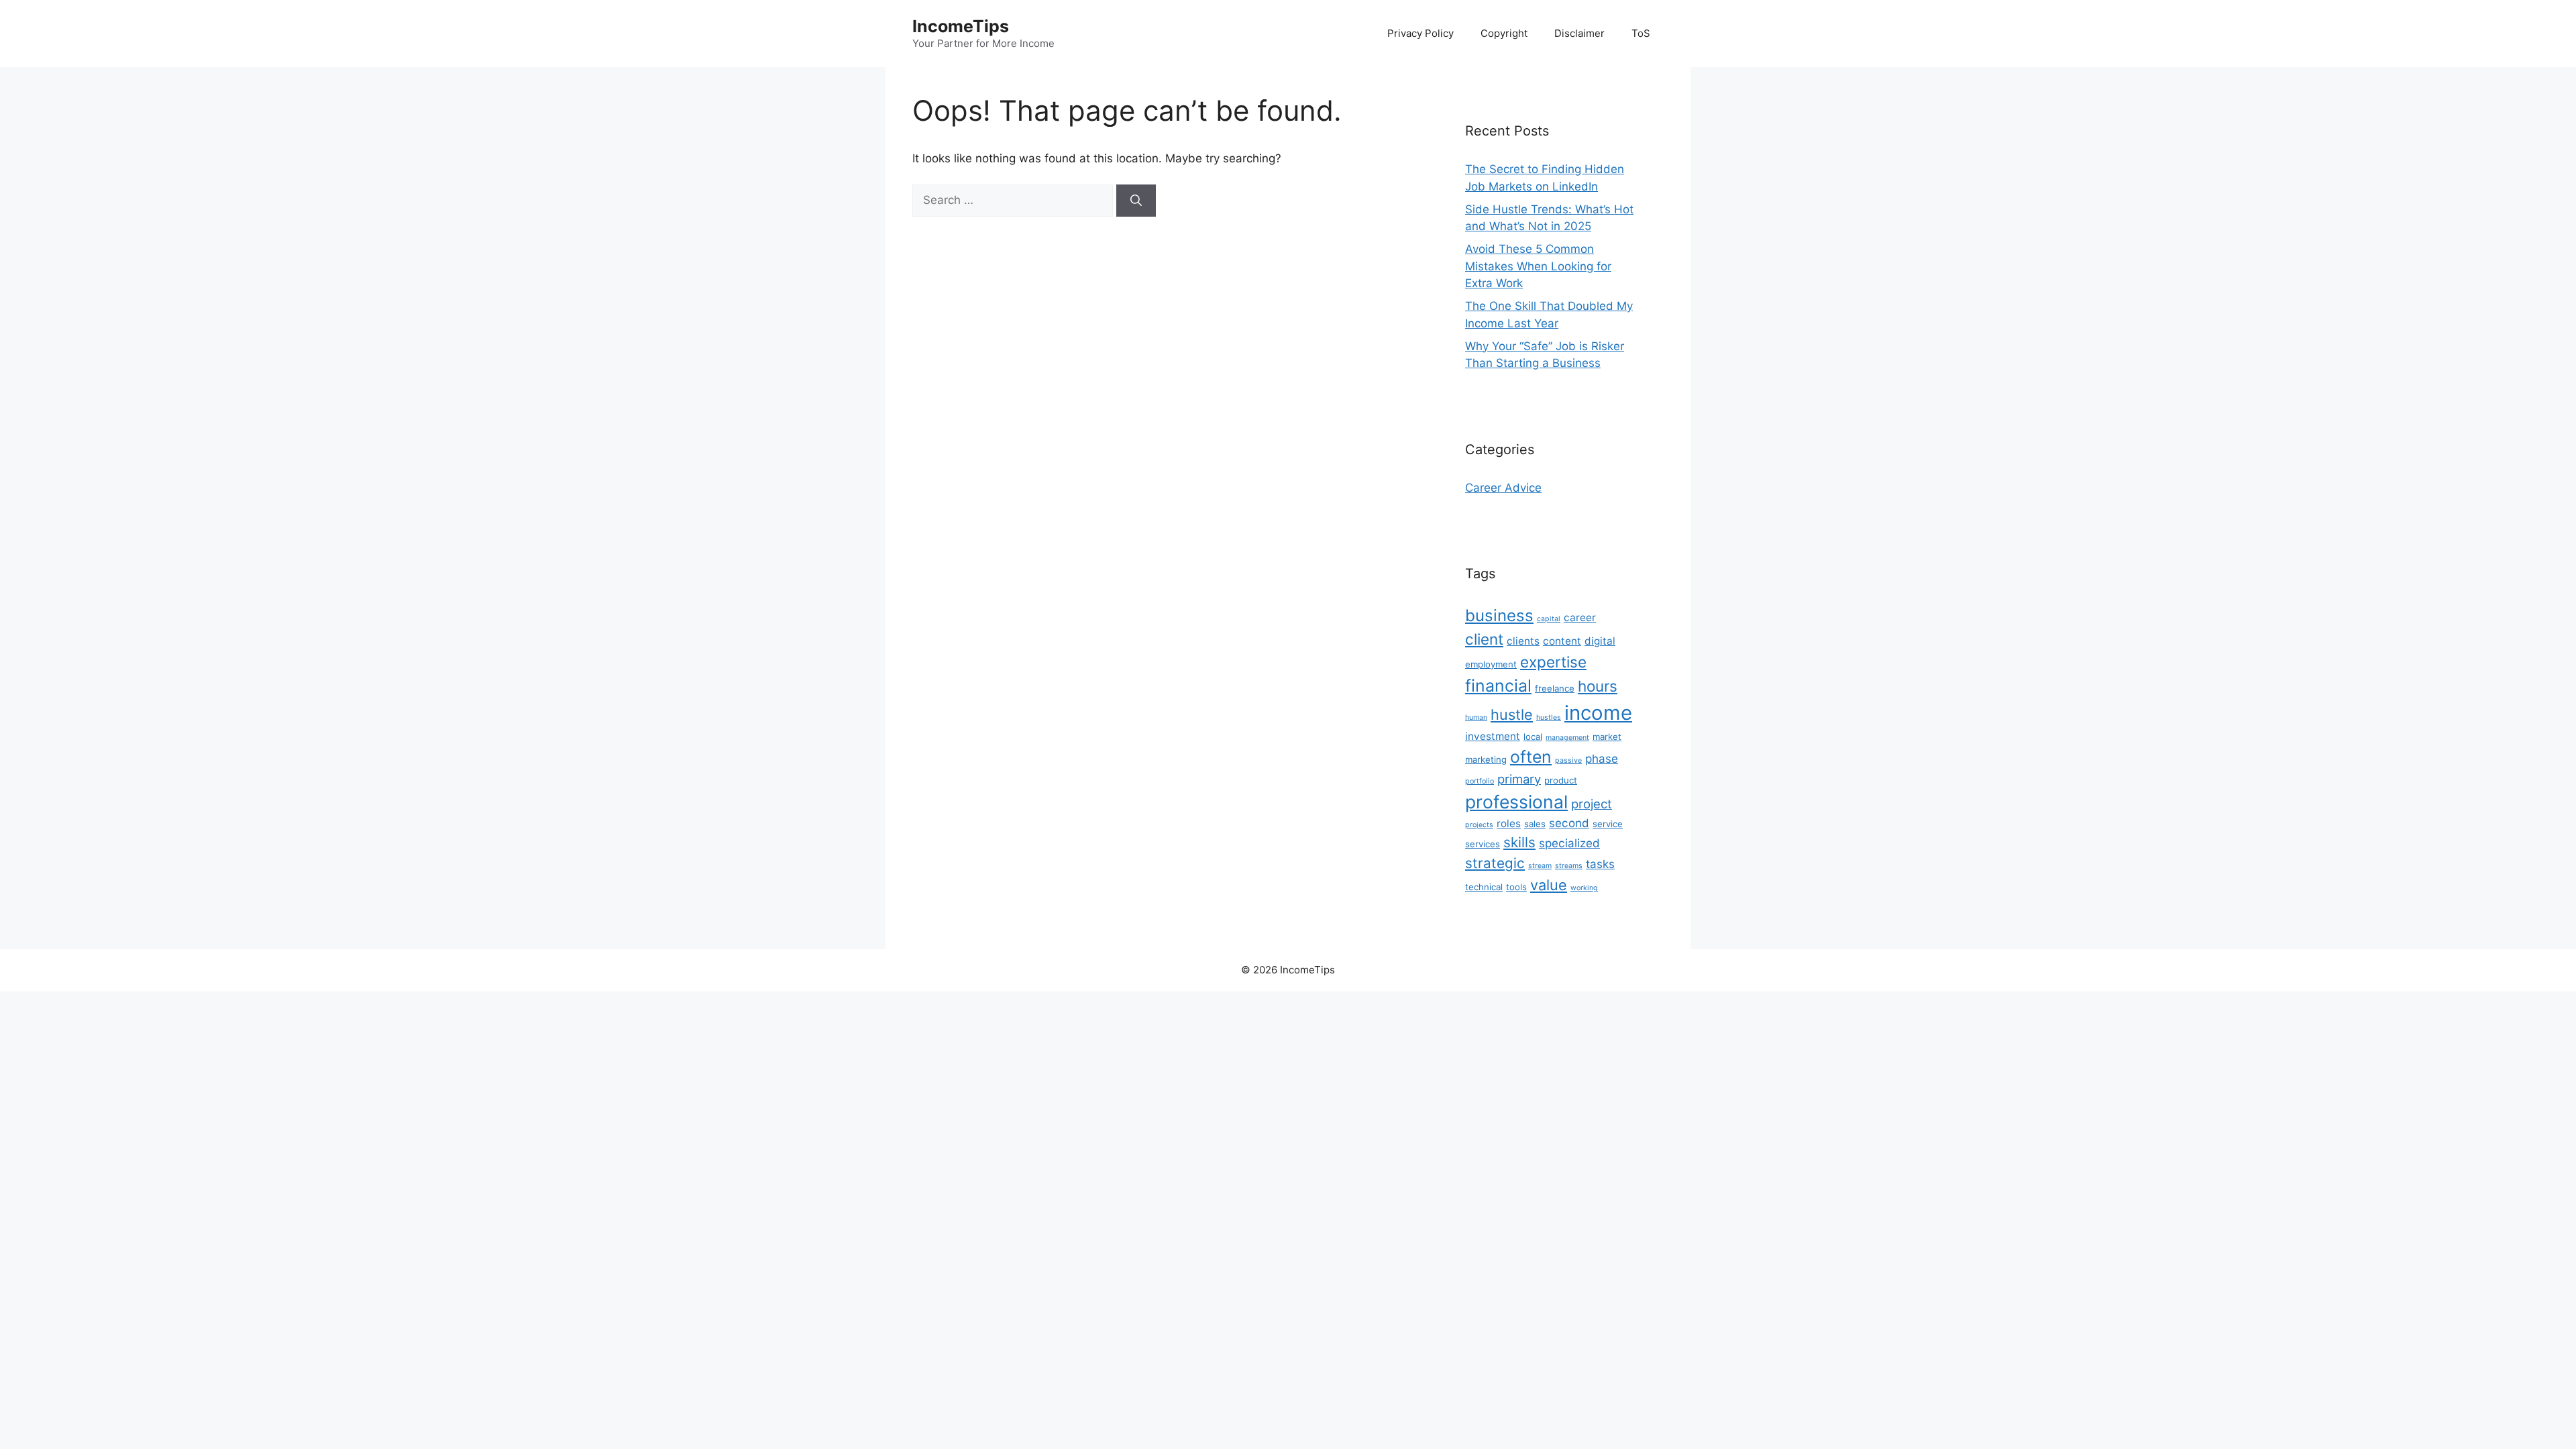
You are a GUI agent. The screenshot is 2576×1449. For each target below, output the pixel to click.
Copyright (1504, 33)
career (1580, 618)
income (1598, 713)
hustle (1512, 714)
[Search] (1136, 201)
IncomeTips (961, 26)
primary (1519, 779)
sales (1535, 824)
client (1484, 639)
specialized (1569, 843)
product (1561, 780)
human (1476, 717)
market (1607, 737)
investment (1493, 736)
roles (1509, 823)
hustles (1549, 717)
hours (1598, 686)
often (1531, 757)
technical (1484, 887)
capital (1549, 619)
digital (1600, 641)
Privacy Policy (1420, 33)
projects (1479, 825)
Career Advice (1503, 488)
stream (1540, 866)
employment (1491, 664)
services (1483, 844)
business (1499, 615)
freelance (1555, 688)
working (1584, 888)
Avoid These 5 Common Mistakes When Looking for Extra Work (1538, 266)
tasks (1600, 864)
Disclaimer (1579, 33)
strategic (1495, 863)
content (1562, 641)
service (1608, 824)
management (1567, 738)
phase (1602, 759)
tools (1516, 887)
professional (1516, 802)
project (1592, 804)
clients (1523, 641)
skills (1519, 842)
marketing (1486, 759)
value (1549, 885)
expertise (1553, 662)
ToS (1641, 33)
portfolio (1480, 781)
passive (1568, 760)
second (1569, 823)
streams (1569, 866)
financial (1498, 686)
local (1533, 737)
